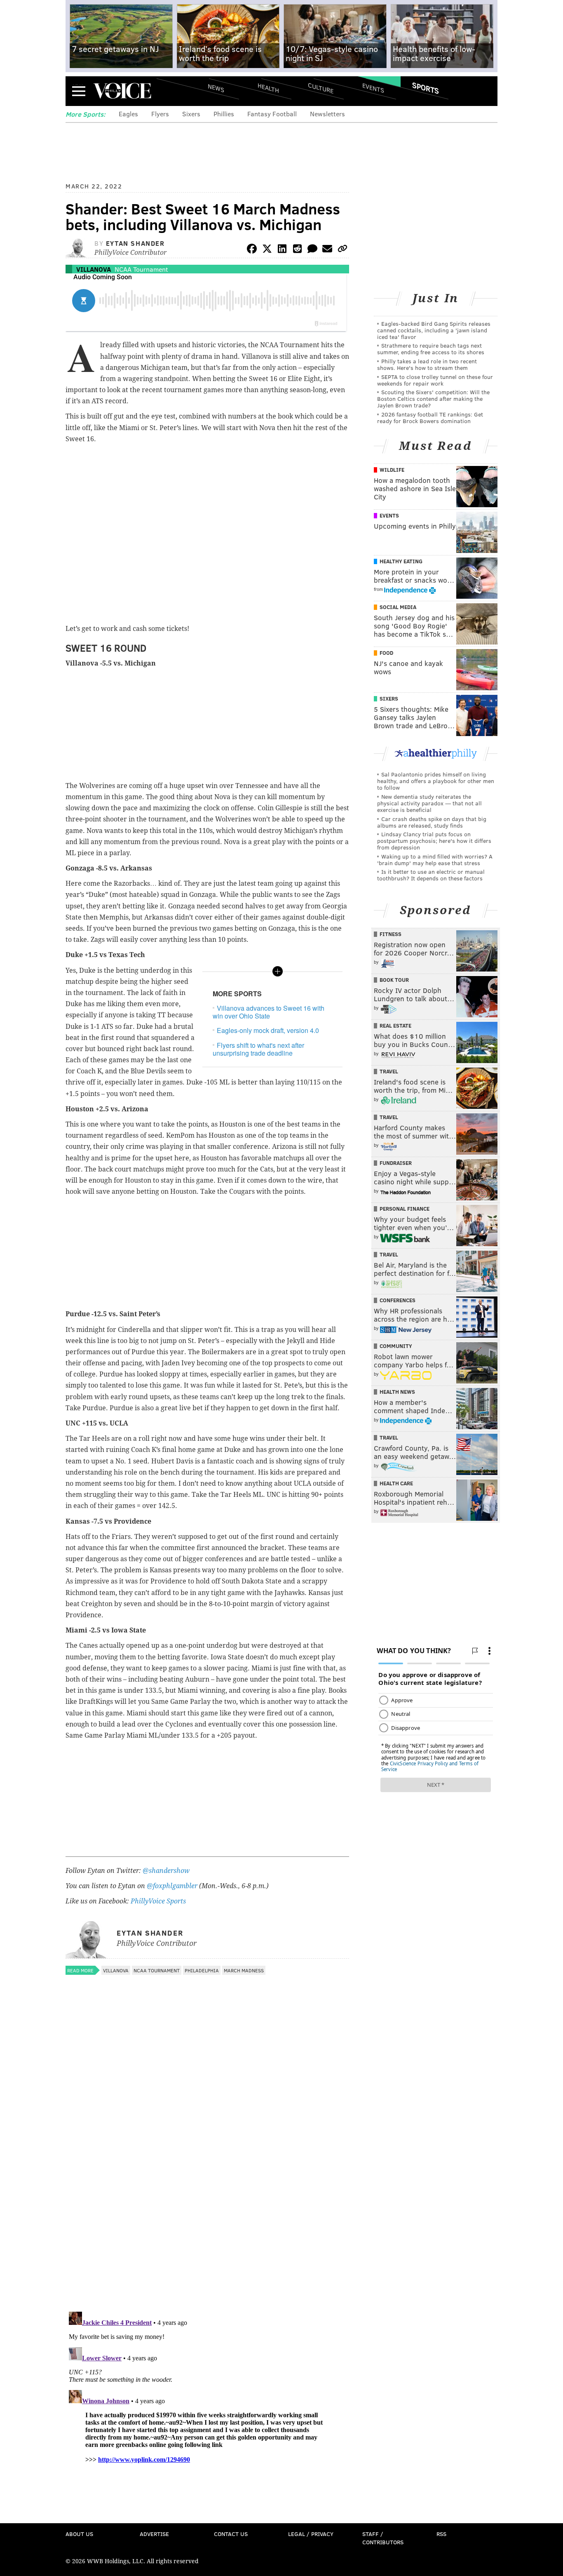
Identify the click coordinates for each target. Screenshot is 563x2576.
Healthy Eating (401, 561)
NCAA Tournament (141, 269)
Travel (389, 1071)
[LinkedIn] (282, 250)
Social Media (398, 607)
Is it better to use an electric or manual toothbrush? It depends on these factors (431, 875)
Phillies (224, 114)
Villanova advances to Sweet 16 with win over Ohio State (269, 1012)
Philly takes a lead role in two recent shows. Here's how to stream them (427, 364)
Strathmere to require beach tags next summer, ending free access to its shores (431, 349)
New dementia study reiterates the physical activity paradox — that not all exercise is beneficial (429, 803)
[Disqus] (207, 2198)
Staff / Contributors (383, 2538)
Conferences (398, 1300)
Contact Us (231, 2534)
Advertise (154, 2534)
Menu (79, 91)
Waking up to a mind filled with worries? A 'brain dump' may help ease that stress (435, 860)
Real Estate (395, 1026)
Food (386, 653)
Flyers (160, 114)
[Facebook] (252, 250)
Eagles (128, 114)
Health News (397, 1392)
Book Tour (394, 980)
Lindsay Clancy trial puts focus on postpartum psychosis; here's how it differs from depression (434, 841)
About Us (79, 2534)
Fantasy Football (272, 114)
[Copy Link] (342, 250)
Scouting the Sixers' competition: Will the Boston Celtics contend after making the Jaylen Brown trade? (433, 399)
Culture (321, 88)
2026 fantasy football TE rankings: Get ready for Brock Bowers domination (430, 418)
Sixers (191, 114)
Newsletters (327, 114)
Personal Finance (405, 1209)
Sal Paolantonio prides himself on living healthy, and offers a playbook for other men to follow (436, 781)
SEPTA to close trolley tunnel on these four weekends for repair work (435, 380)
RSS (441, 2534)
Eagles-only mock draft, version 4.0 (268, 1030)
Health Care (396, 1483)
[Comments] (312, 250)
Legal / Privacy (311, 2534)
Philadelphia (202, 1970)
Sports (426, 88)
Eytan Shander (135, 243)
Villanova (94, 269)
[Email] (327, 250)
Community (396, 1346)
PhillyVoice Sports (158, 1901)
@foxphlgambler (172, 1886)
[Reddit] (297, 250)
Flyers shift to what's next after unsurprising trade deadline (258, 1049)
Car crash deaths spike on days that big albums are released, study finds (432, 822)
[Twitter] (267, 250)
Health (268, 88)
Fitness (391, 934)
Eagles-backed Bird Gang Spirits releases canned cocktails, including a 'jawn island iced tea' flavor (434, 330)
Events (373, 88)
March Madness (244, 1970)
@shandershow (166, 1871)
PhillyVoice (122, 91)
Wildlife (392, 470)
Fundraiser (396, 1163)
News (216, 88)
